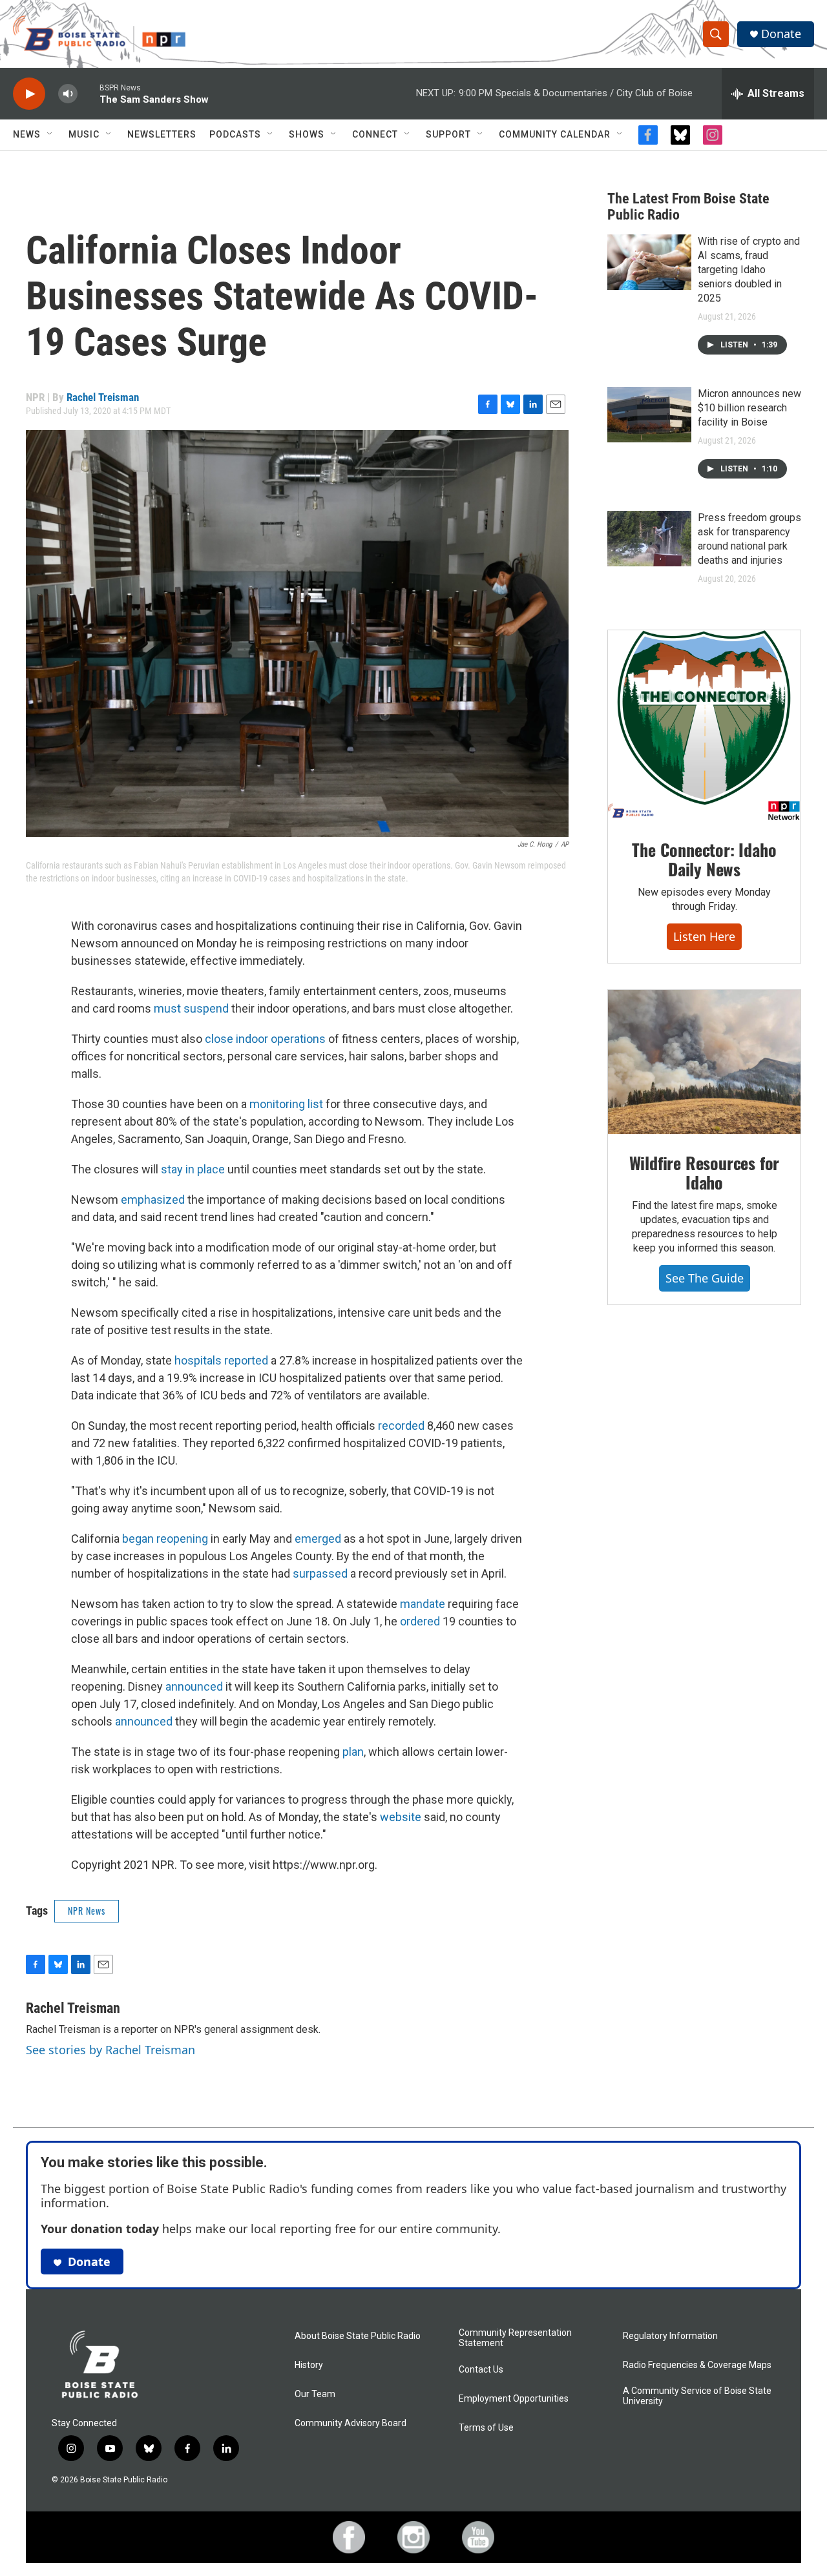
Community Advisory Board (351, 2423)
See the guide (705, 1278)
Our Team (315, 2394)
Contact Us (481, 2370)
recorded (401, 1426)
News (27, 134)
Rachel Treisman (103, 397)
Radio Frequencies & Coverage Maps (697, 2365)
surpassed (320, 1573)
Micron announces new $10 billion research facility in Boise (749, 408)
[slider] (89, 93)
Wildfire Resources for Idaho (705, 1172)
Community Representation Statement (515, 2338)
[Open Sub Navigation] (50, 134)
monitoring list (286, 1104)
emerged (318, 1539)
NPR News (87, 1911)
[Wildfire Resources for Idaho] (704, 1062)
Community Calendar (555, 134)
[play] (29, 94)
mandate (423, 1604)
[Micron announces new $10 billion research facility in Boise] (649, 415)
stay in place (193, 1169)
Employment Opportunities (514, 2399)
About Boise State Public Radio (358, 2336)
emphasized (154, 1200)
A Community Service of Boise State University (697, 2396)
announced (194, 1686)
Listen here (704, 936)
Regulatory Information (670, 2336)
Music (84, 134)
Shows (307, 134)
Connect (375, 134)
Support (448, 134)
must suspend (191, 1008)
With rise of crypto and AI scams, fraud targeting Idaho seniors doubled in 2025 (749, 270)
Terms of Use (486, 2428)
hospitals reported (221, 1360)
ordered (420, 1621)
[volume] (68, 94)
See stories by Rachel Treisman (110, 2050)
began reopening (165, 1539)
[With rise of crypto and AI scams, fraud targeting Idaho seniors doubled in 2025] (649, 262)
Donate (781, 34)
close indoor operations (265, 1039)
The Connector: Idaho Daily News (704, 859)
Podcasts (235, 134)
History (309, 2365)
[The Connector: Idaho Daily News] (704, 726)
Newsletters (162, 134)
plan (353, 1752)
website (401, 1817)
